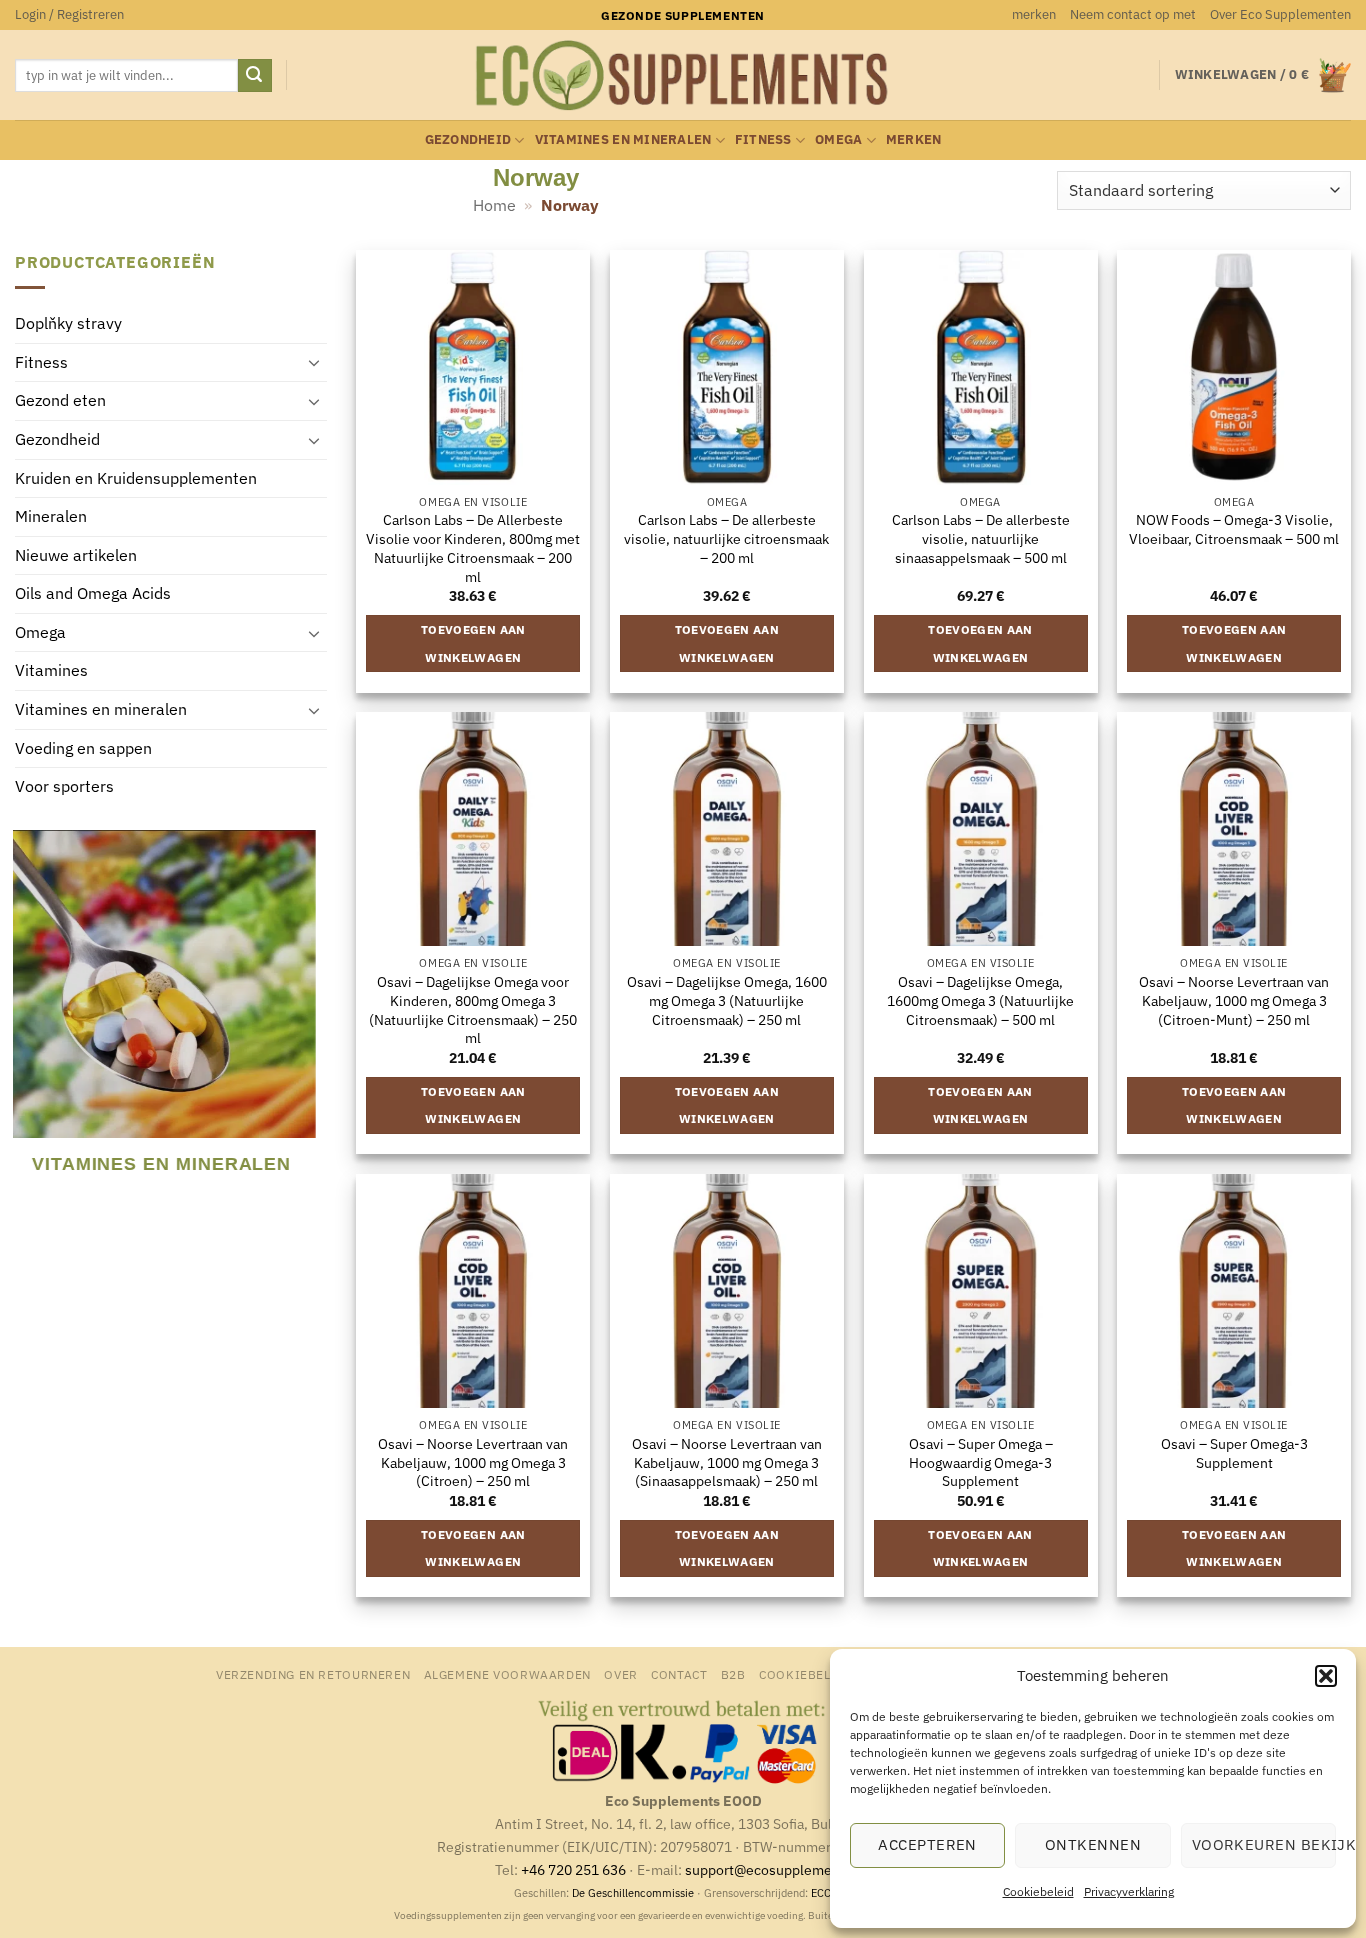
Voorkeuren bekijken (1264, 1844)
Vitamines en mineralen (623, 139)
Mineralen (51, 517)
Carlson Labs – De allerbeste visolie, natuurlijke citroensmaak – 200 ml (726, 538)
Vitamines (51, 671)
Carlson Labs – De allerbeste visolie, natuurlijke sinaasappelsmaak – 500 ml (981, 538)
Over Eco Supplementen (1280, 14)
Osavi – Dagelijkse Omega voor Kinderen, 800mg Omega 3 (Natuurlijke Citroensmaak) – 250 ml (473, 1010)
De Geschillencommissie (633, 1893)
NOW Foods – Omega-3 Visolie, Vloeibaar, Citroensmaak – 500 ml (1234, 529)
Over (620, 1674)
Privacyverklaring (1129, 1891)
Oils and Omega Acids (93, 594)
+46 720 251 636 (573, 1869)
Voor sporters (64, 787)
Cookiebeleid (1038, 1891)
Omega (838, 139)
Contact (679, 1674)
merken (1034, 14)
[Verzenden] (255, 76)
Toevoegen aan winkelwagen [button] (473, 643)
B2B (733, 1674)
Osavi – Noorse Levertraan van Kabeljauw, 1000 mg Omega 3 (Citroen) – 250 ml (473, 1462)
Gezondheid (468, 139)
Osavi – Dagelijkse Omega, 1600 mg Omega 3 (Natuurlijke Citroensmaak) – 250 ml (727, 1000)
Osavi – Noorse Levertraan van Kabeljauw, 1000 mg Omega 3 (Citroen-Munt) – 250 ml (1234, 1000)
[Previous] (24, 1016)
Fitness (763, 139)
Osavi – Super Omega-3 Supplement (1234, 1453)
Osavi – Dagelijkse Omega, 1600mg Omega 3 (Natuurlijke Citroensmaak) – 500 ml (980, 1000)
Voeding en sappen (83, 748)
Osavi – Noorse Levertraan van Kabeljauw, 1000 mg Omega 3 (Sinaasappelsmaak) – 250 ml (727, 1462)
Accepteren (927, 1844)
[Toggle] (315, 363)
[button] (1326, 1676)
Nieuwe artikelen (76, 555)
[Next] (314, 1016)
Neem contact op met (1133, 14)
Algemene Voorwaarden (507, 1674)
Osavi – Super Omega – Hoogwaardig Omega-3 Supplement (981, 1462)
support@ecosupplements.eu (778, 1869)
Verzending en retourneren (313, 1674)
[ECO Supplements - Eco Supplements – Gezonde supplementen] (683, 76)
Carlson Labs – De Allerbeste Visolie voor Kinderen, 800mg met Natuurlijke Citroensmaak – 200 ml (473, 548)
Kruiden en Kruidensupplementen (136, 478)
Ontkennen (1093, 1844)
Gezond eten (60, 401)
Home (494, 205)
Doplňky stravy (68, 324)
